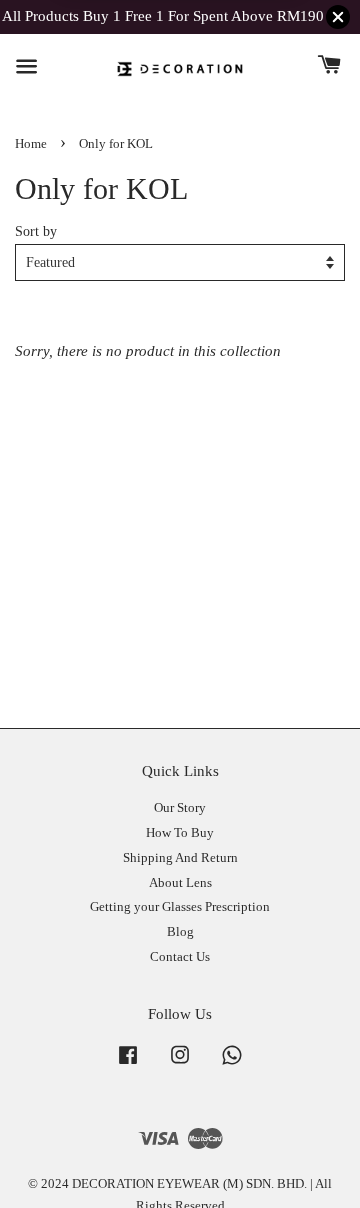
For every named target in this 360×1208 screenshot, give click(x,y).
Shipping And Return (180, 858)
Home (31, 144)
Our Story (180, 808)
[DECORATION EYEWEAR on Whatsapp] (232, 1065)
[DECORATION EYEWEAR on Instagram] (180, 1065)
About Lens (180, 883)
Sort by (36, 231)
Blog (180, 932)
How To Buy (180, 833)
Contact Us (180, 957)
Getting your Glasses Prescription (180, 907)
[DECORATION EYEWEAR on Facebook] (128, 1065)
